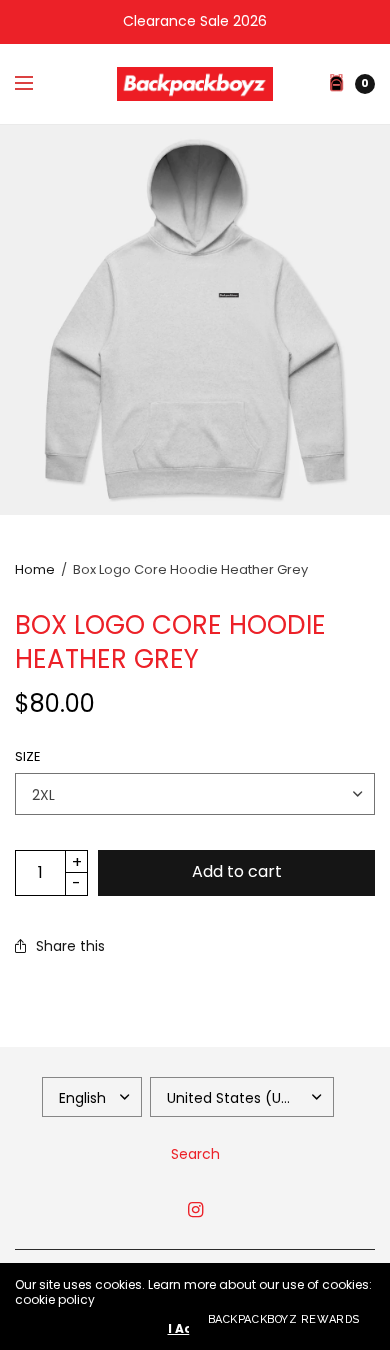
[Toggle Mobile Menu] (37, 84)
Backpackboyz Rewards (284, 1319)
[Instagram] (195, 1210)
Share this (70, 946)
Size (28, 756)
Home (35, 569)
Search (195, 1154)
